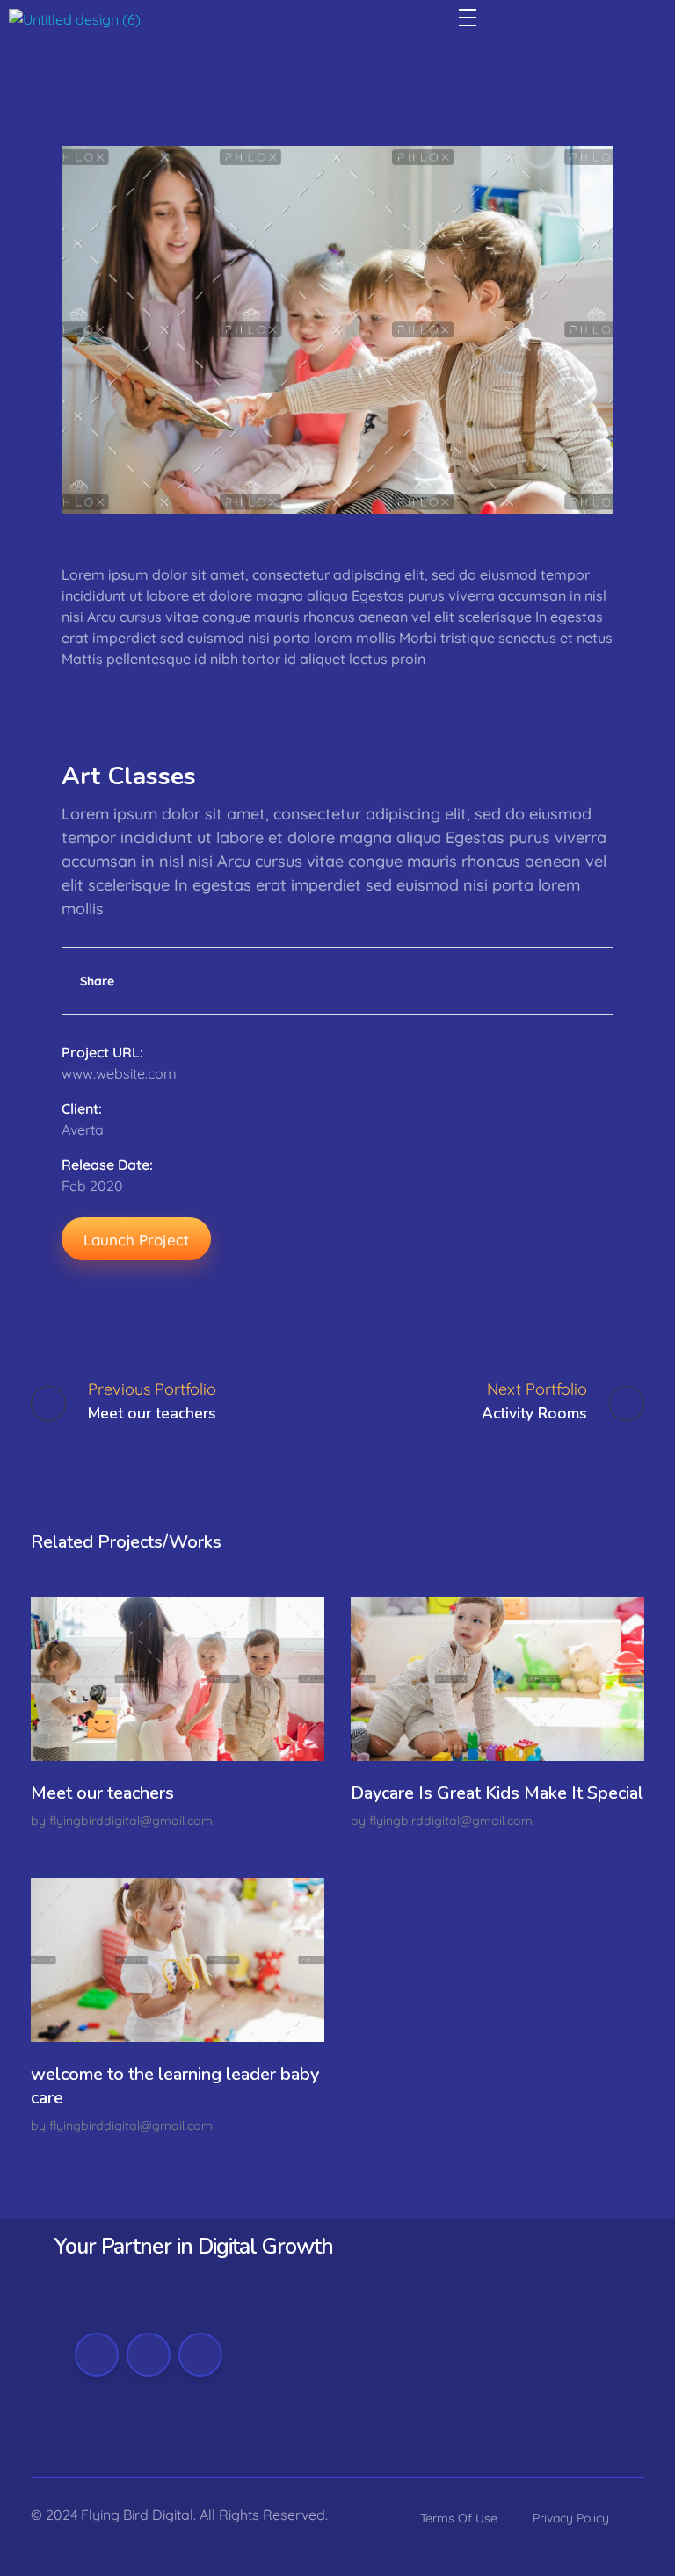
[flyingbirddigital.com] (75, 27)
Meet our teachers (102, 1793)
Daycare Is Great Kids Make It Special (497, 1793)
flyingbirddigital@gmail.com (131, 1821)
